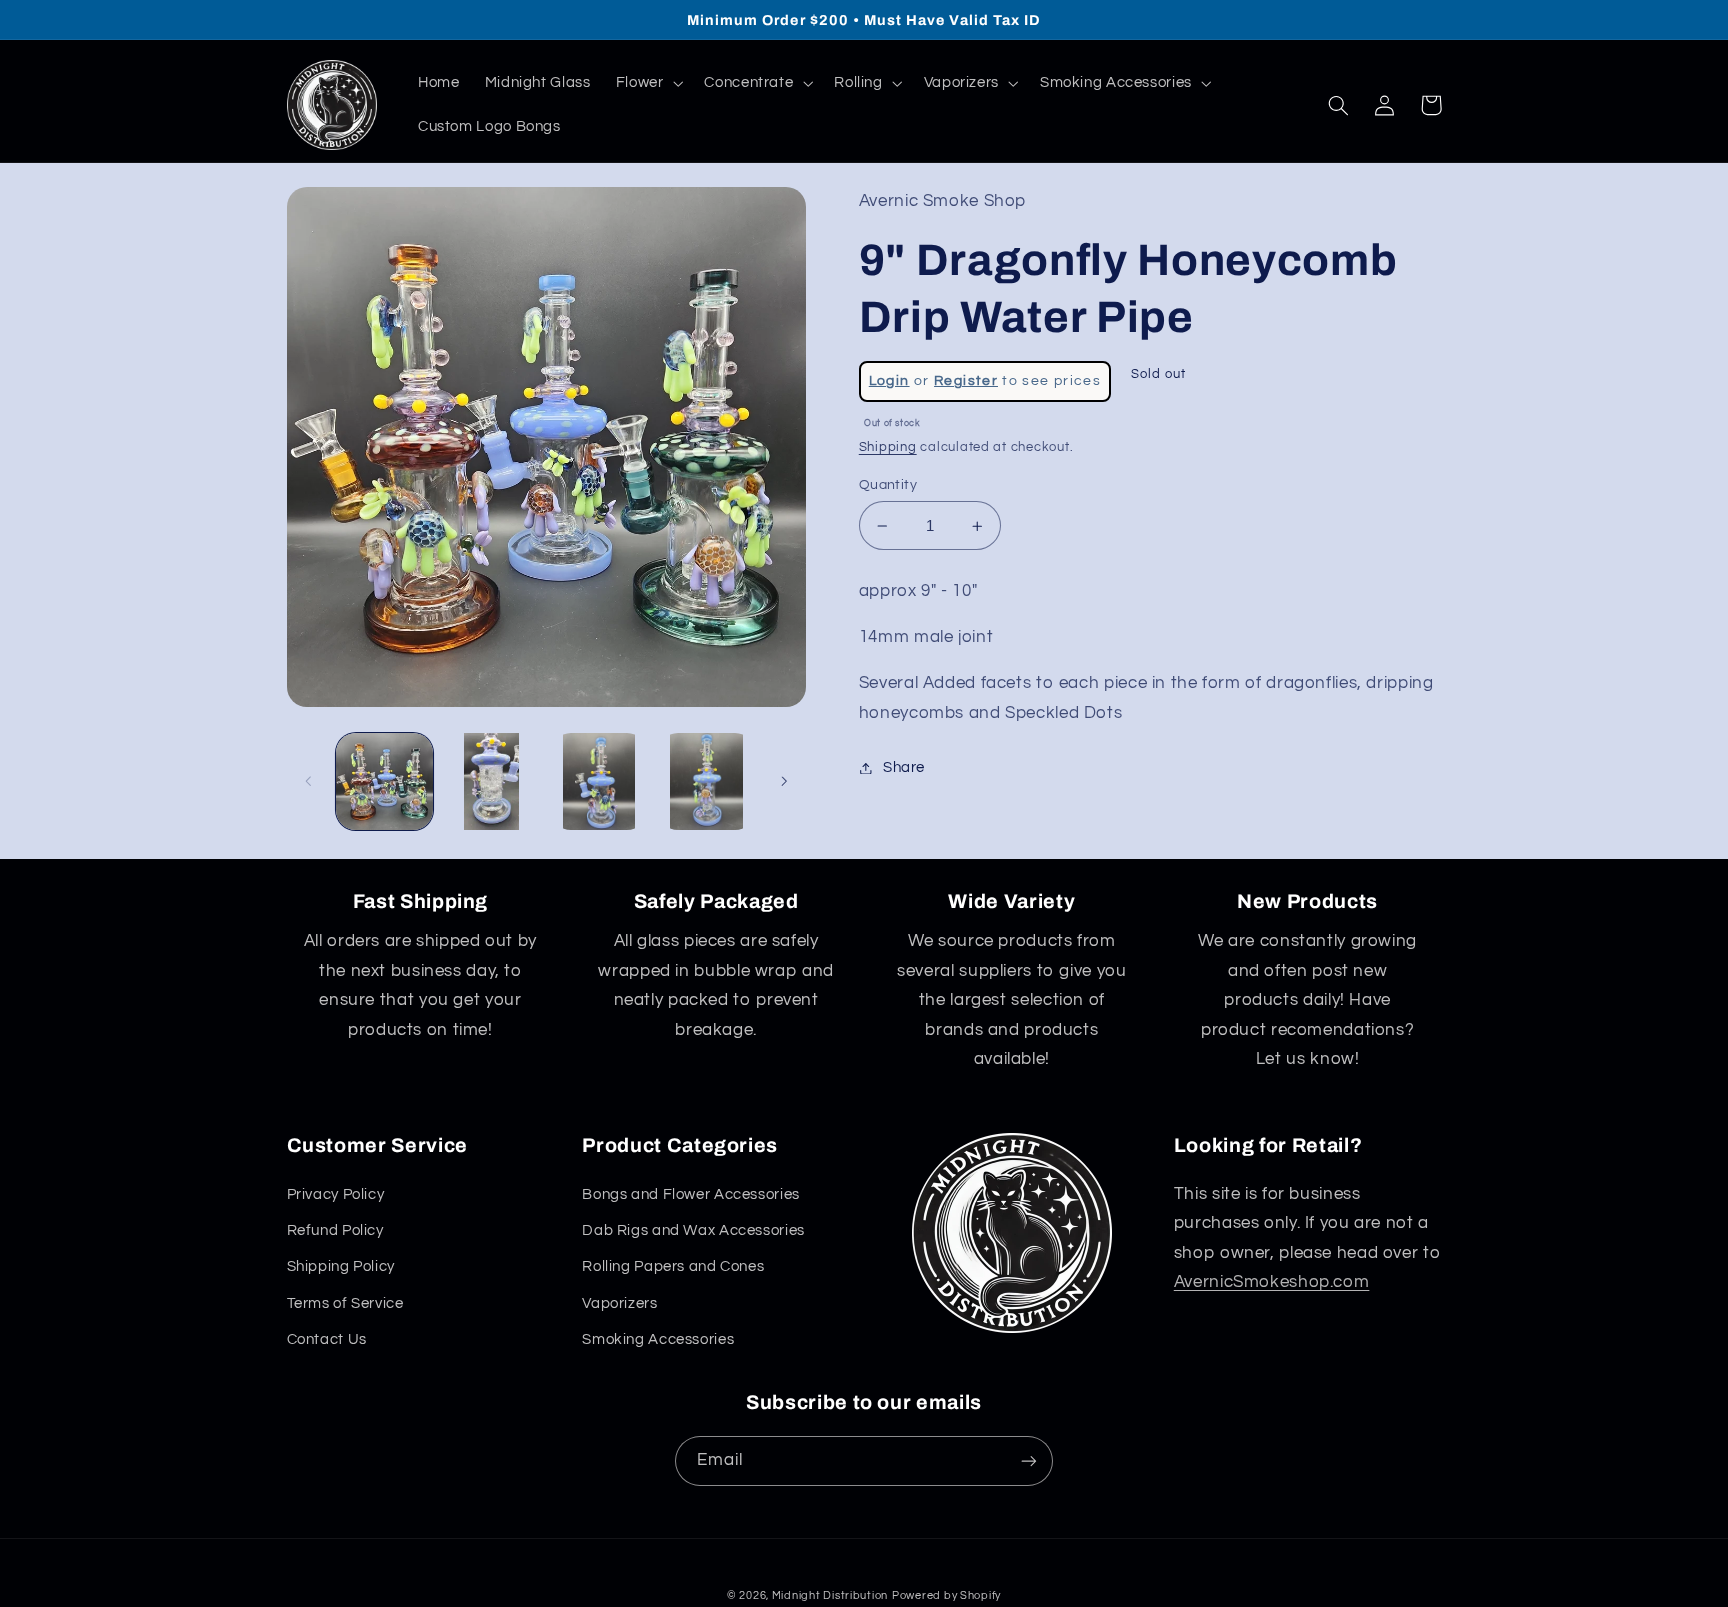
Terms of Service (345, 1303)
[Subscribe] (1029, 1460)
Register (966, 381)
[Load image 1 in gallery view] (384, 781)
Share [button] (904, 767)
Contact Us (327, 1339)
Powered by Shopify (946, 1595)
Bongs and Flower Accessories (691, 1194)
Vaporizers (619, 1303)
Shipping (888, 447)
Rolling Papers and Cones (673, 1266)
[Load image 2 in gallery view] (491, 781)
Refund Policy (335, 1230)
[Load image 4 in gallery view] (706, 781)
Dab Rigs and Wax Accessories (693, 1230)
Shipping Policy (341, 1266)
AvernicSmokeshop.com (1272, 1282)
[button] (647, 83)
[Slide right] (784, 782)
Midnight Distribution (830, 1595)
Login (889, 381)
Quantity (888, 485)
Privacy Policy (336, 1194)
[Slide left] (309, 782)
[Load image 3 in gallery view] (599, 781)
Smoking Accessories (658, 1339)
